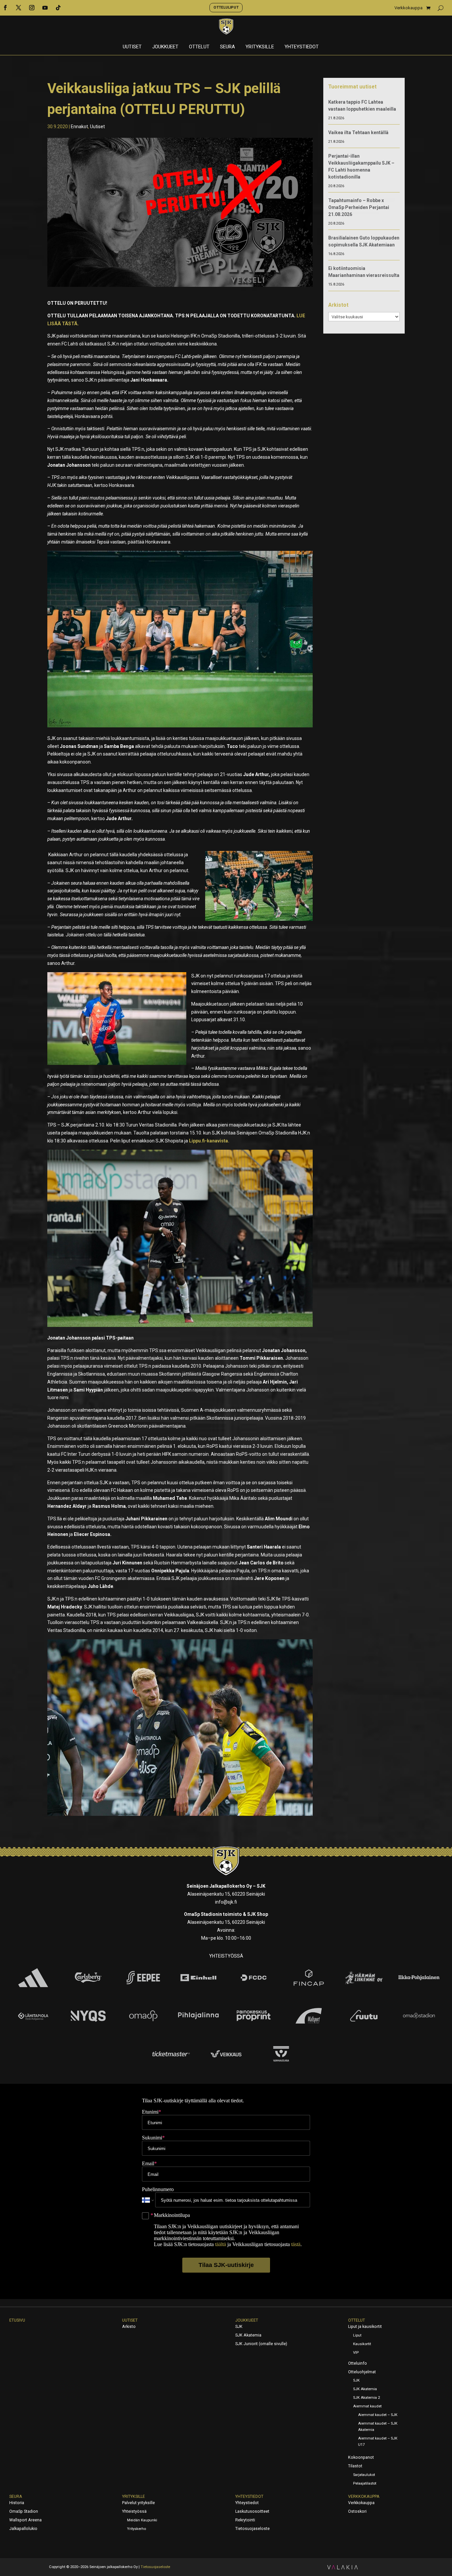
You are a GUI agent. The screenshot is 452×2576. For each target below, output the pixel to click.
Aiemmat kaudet (367, 2406)
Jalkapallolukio (23, 2529)
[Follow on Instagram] (32, 8)
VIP (356, 2353)
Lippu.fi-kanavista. (210, 1141)
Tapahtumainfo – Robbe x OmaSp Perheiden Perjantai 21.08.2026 (359, 207)
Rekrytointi (245, 2520)
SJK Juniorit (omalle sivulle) (261, 2344)
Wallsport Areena (25, 2520)
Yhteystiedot (302, 47)
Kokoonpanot (361, 2457)
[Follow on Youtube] (45, 8)
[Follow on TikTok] (58, 8)
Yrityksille (260, 47)
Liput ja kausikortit (365, 2327)
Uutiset (132, 47)
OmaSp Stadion (24, 2511)
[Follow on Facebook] (5, 8)
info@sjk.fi (226, 1902)
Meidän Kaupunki (142, 2520)
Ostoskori (357, 2511)
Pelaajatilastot (365, 2483)
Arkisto (129, 2327)
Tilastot (355, 2466)
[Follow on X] (19, 8)
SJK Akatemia (248, 2335)
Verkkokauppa (408, 8)
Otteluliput (226, 7)
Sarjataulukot (364, 2475)
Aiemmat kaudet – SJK (378, 2415)
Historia (17, 2503)
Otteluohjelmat (362, 2372)
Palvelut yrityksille (138, 2503)
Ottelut (199, 47)
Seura (227, 47)
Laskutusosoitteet (252, 2511)
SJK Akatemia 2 (366, 2398)
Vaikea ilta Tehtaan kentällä (358, 132)
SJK (239, 2327)
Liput (357, 2335)
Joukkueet (165, 47)
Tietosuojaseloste (252, 2529)
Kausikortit (362, 2344)
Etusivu (17, 2320)
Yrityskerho (136, 2529)
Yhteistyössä (134, 2511)
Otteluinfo (358, 2363)
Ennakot (79, 127)
